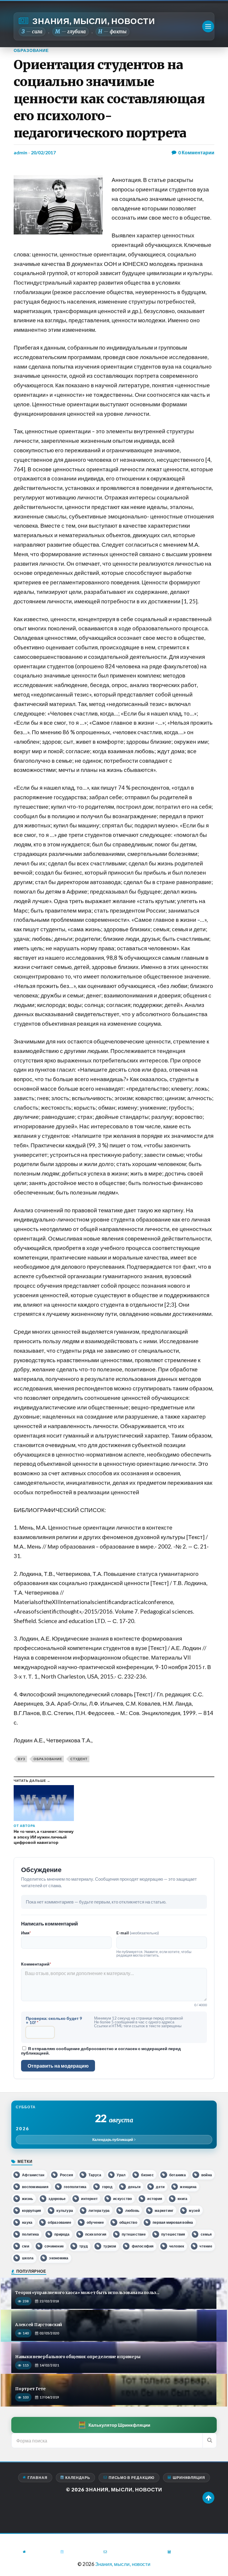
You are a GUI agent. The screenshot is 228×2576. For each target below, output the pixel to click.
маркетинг (164, 2211)
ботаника (178, 2175)
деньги (134, 2187)
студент (79, 1759)
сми (26, 2246)
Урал (121, 2175)
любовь (132, 2211)
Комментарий (36, 1964)
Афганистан (33, 2175)
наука (27, 2222)
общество (128, 2222)
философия (143, 2246)
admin (20, 152)
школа (28, 2258)
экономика (59, 2258)
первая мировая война (173, 2222)
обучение (95, 2222)
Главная (37, 2478)
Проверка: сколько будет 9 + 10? (54, 2020)
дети (160, 2187)
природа (62, 2234)
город (107, 2187)
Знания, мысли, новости (94, 21)
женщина (188, 2187)
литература (99, 2211)
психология (96, 2234)
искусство (122, 2199)
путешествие (134, 2234)
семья (206, 2234)
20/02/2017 (43, 152)
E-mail (138, 1933)
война (207, 2175)
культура (65, 2211)
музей (194, 2211)
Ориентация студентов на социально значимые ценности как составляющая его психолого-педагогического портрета (109, 99)
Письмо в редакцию (132, 2478)
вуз (22, 1759)
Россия (66, 2175)
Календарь (78, 2478)
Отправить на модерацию (58, 2066)
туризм (110, 2246)
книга (182, 2199)
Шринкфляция (189, 2478)
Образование (31, 50)
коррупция (31, 2211)
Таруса (95, 2175)
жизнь (27, 2199)
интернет (89, 2199)
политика (30, 2234)
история (155, 2199)
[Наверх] (208, 2498)
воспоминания (35, 2187)
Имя (26, 1933)
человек (177, 2246)
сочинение (54, 2246)
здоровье (57, 2199)
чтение (206, 2246)
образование (48, 1759)
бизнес (147, 2175)
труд (84, 2246)
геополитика (75, 2187)
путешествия (173, 2234)
